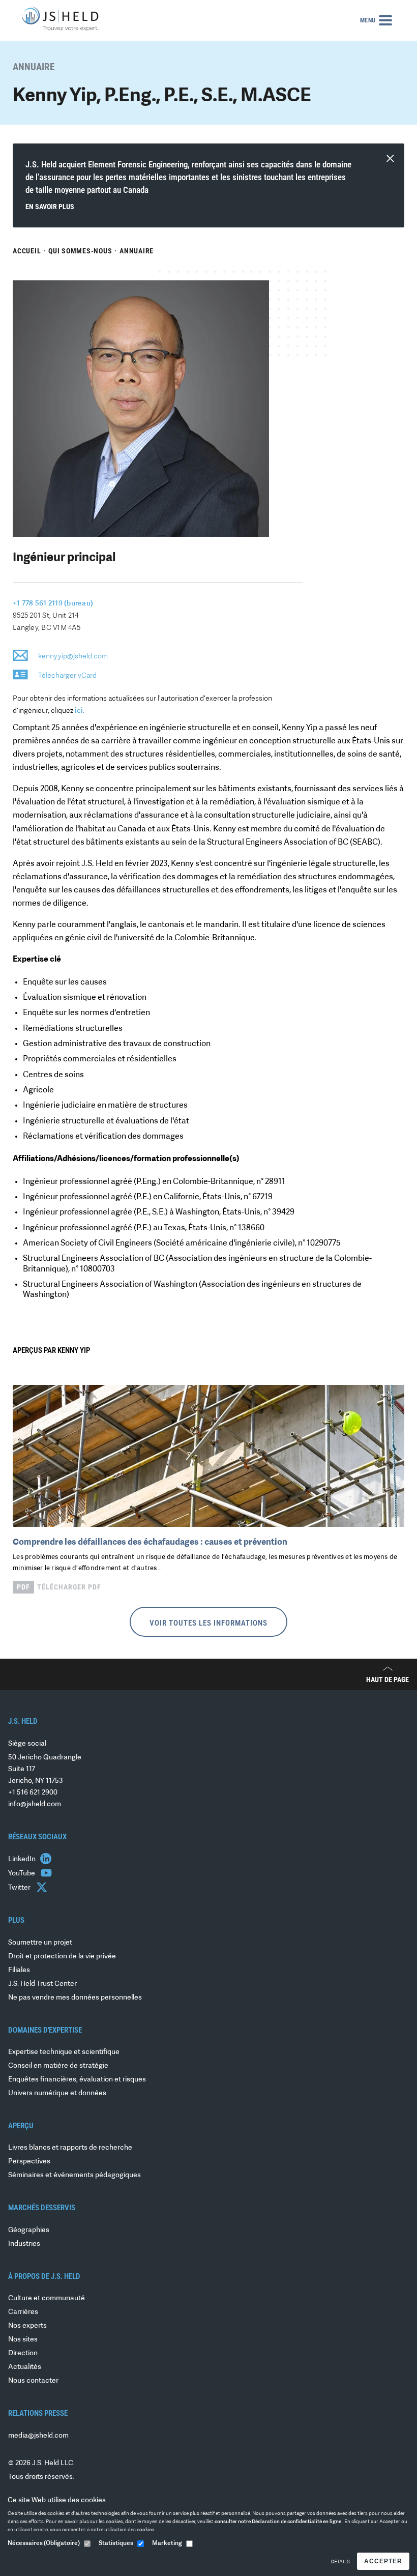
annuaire (137, 251)
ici (79, 711)
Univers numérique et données (57, 2093)
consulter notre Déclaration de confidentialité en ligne (278, 2522)
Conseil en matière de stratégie (58, 2066)
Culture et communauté (47, 2298)
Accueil (27, 251)
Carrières (23, 2312)
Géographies (29, 2230)
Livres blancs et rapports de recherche (70, 2148)
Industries (24, 2244)
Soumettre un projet (40, 1943)
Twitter (20, 1888)
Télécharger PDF (59, 1587)
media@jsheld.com (38, 2436)
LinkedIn (23, 1859)
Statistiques (116, 2543)
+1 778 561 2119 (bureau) (53, 604)
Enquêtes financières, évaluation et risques (77, 2080)
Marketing (167, 2543)
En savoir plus (50, 207)
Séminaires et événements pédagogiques (75, 2175)
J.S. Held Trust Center (42, 1984)
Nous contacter (33, 2381)
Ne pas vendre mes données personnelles (75, 1998)
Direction (23, 2353)
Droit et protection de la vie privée (62, 1957)
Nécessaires (44, 2543)
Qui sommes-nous (80, 251)
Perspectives (29, 2162)
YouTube (22, 1874)
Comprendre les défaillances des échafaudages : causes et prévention (150, 1542)
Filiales (19, 1970)
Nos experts (27, 2326)
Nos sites (23, 2340)
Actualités (25, 2367)
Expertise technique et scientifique (64, 2052)
